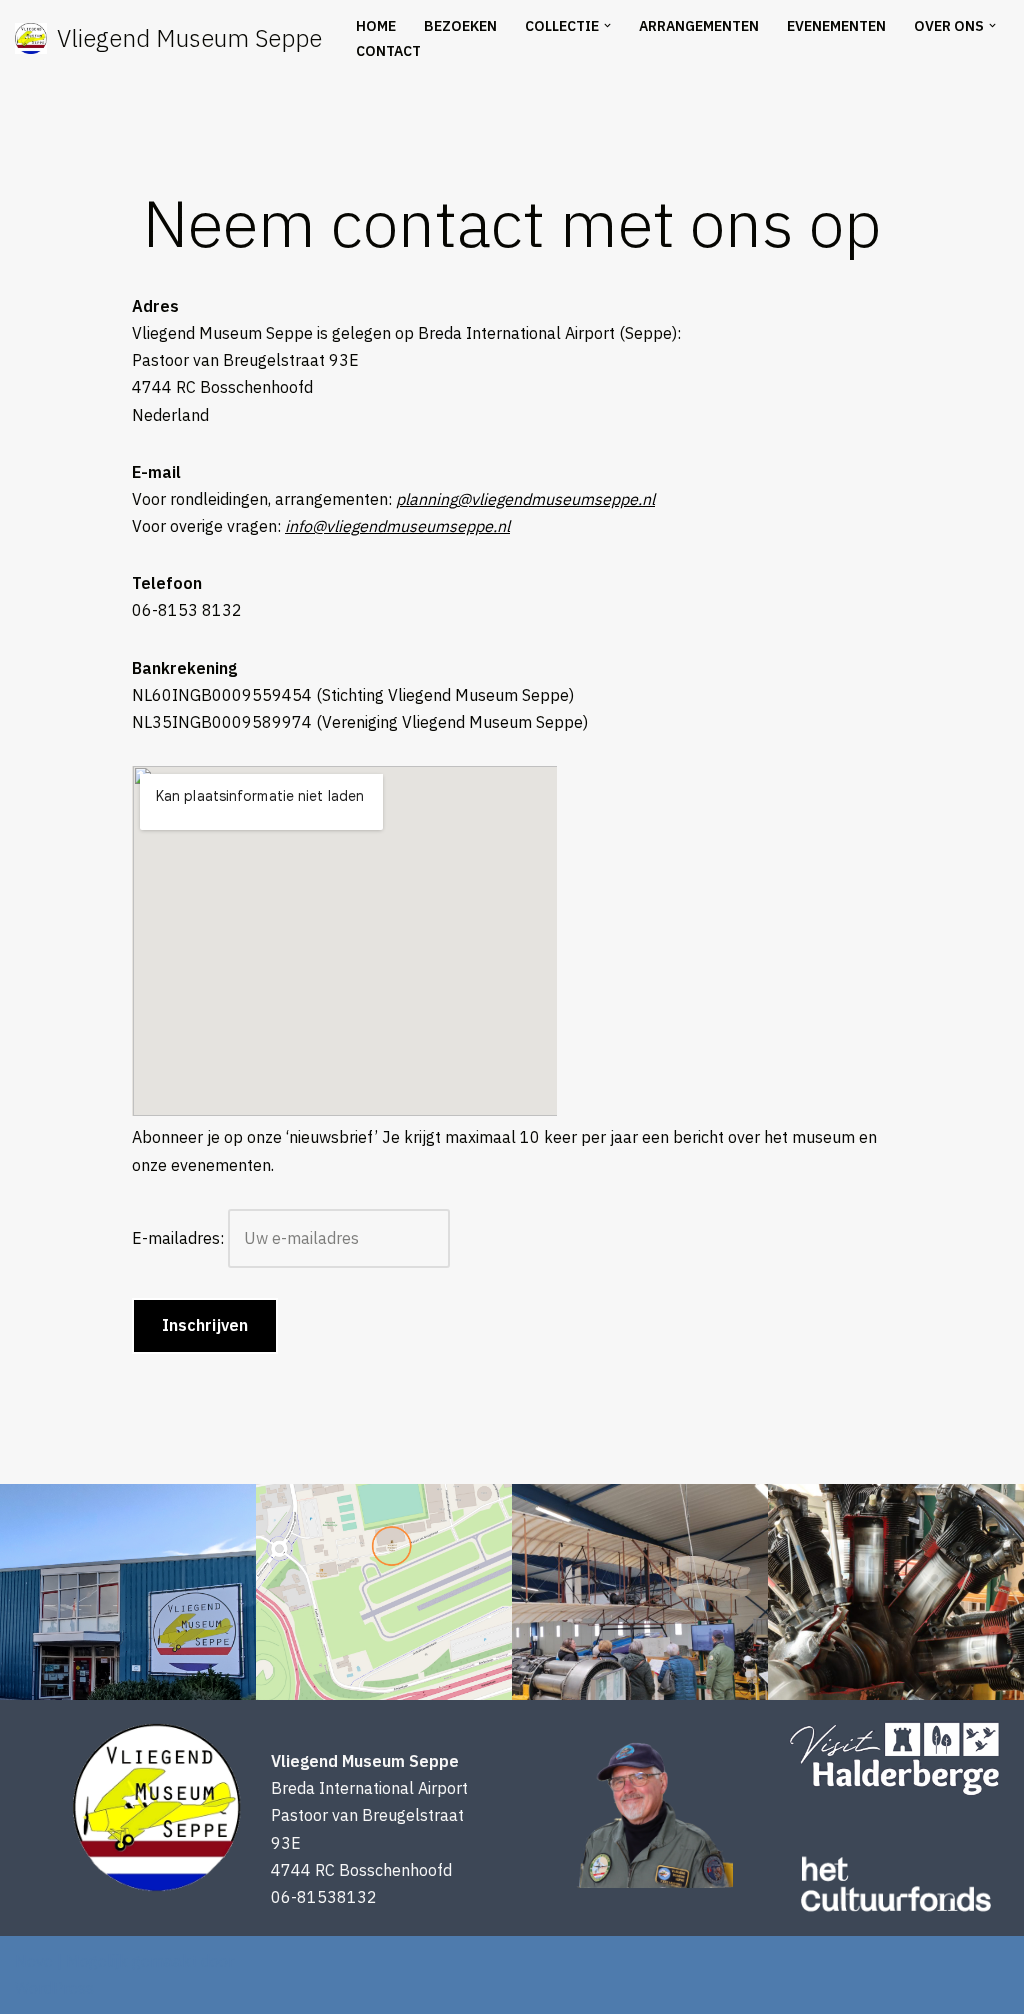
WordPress (54, 1988)
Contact (388, 51)
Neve (34, 1961)
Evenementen (836, 26)
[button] (607, 25)
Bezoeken (460, 26)
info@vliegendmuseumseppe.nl (397, 526)
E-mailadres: (180, 1238)
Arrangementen (699, 26)
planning (525, 499)
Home (376, 26)
